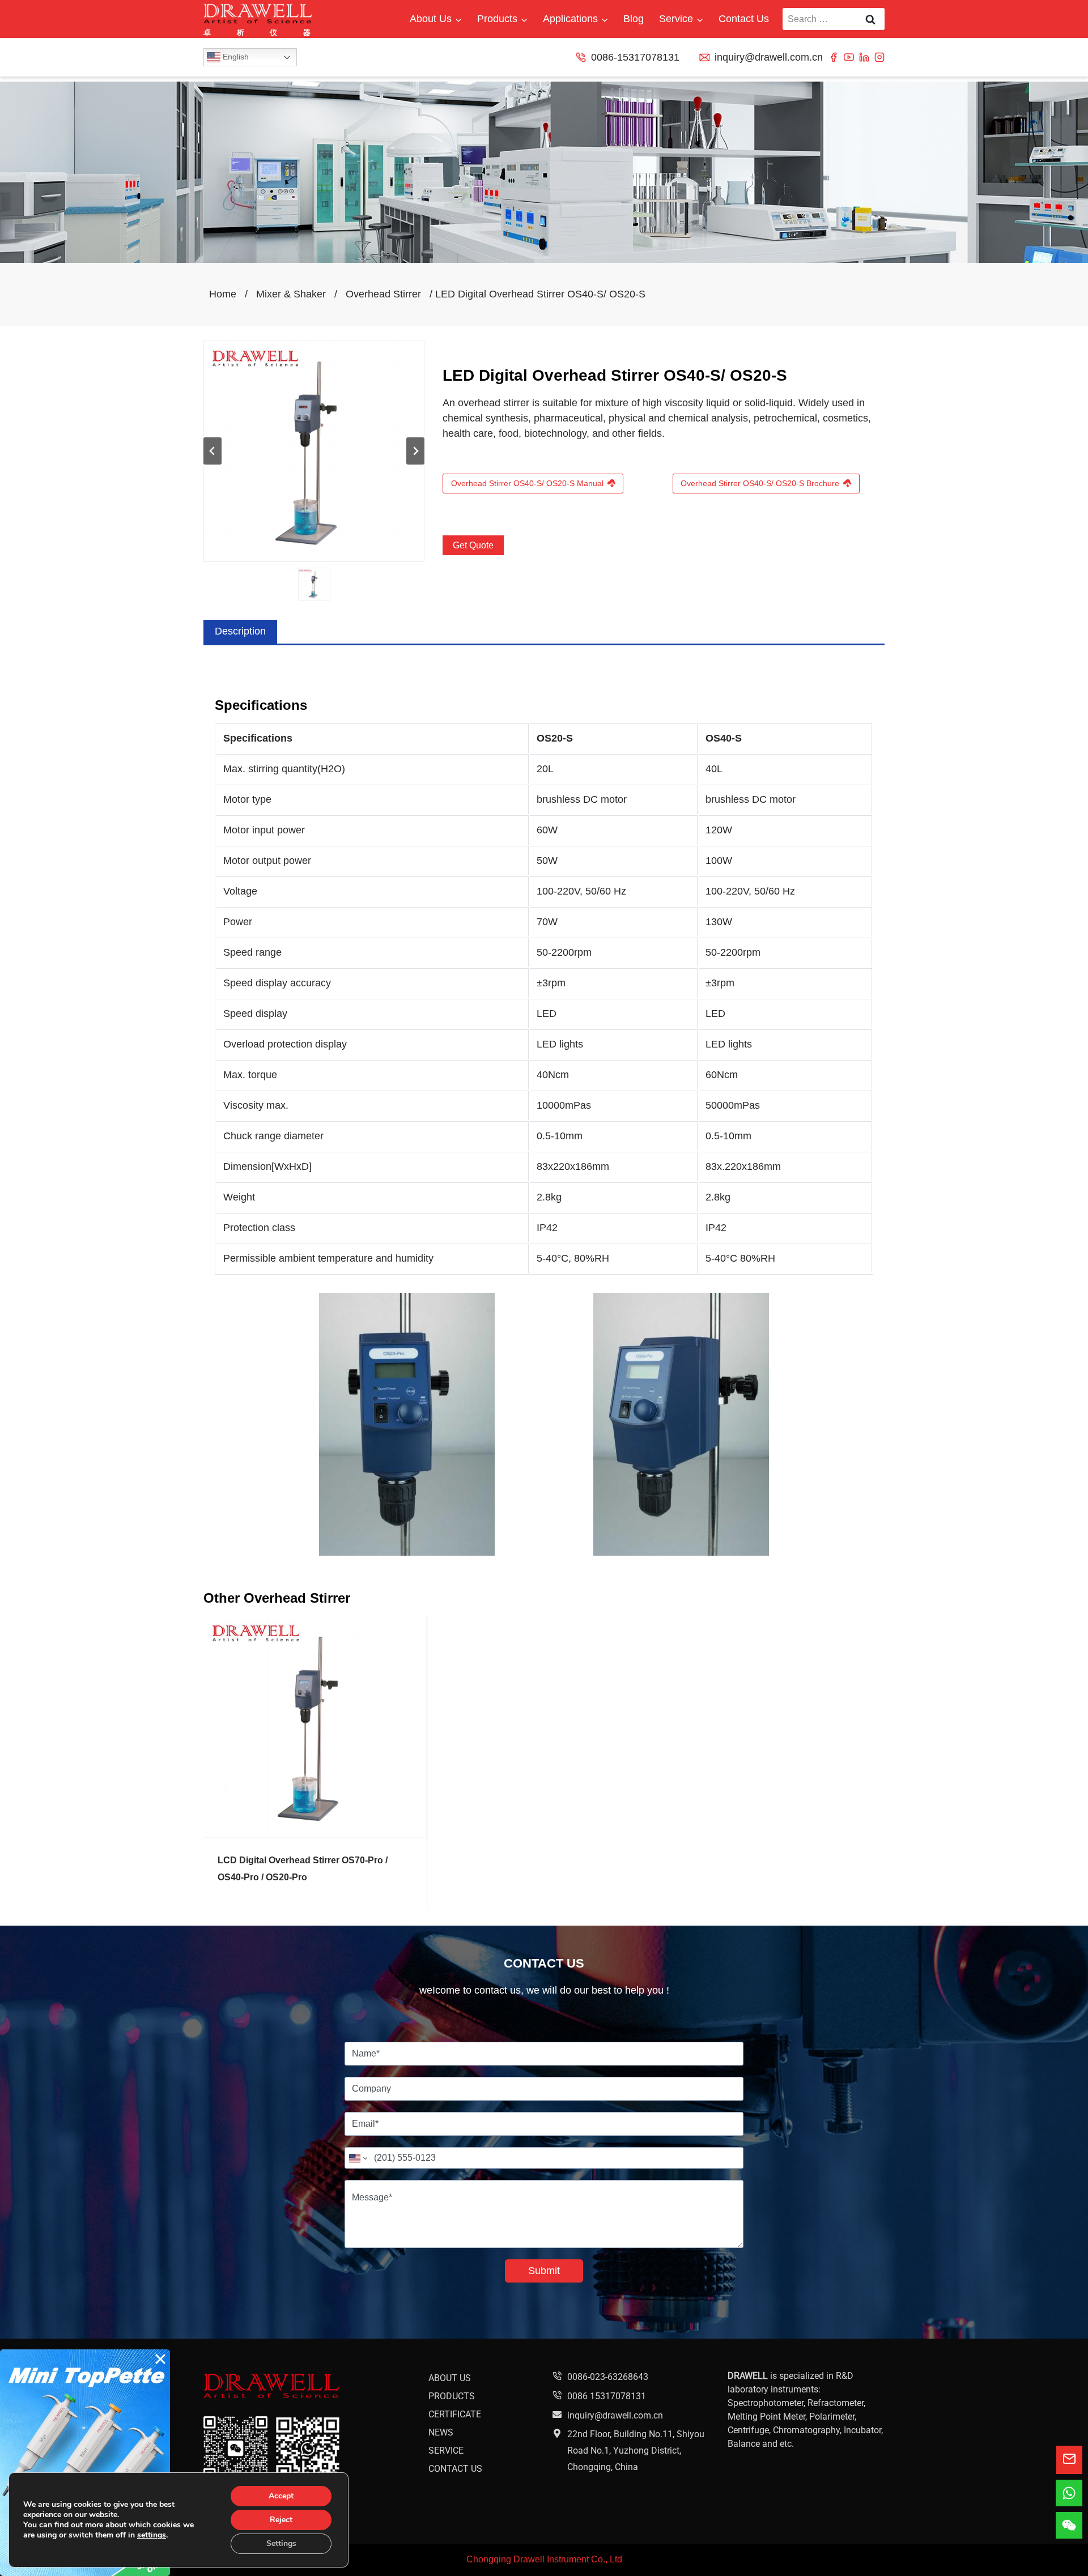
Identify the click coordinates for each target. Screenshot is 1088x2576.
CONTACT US (455, 2469)
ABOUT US (450, 2378)
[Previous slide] (212, 451)
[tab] (240, 631)
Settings (281, 2543)
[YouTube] (849, 57)
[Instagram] (879, 57)
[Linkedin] (864, 57)
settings (152, 2535)
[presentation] (315, 1727)
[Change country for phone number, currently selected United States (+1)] (357, 2158)
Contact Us (744, 19)
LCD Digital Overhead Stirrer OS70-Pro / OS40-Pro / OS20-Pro (303, 1869)
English (235, 57)
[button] (314, 584)
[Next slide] (415, 451)
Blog (634, 19)
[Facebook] (834, 57)
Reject (281, 2520)
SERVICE (446, 2451)
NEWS (441, 2432)
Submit (544, 2271)
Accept (281, 2496)
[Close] (160, 2359)
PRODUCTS (452, 2396)
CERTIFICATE (455, 2414)
